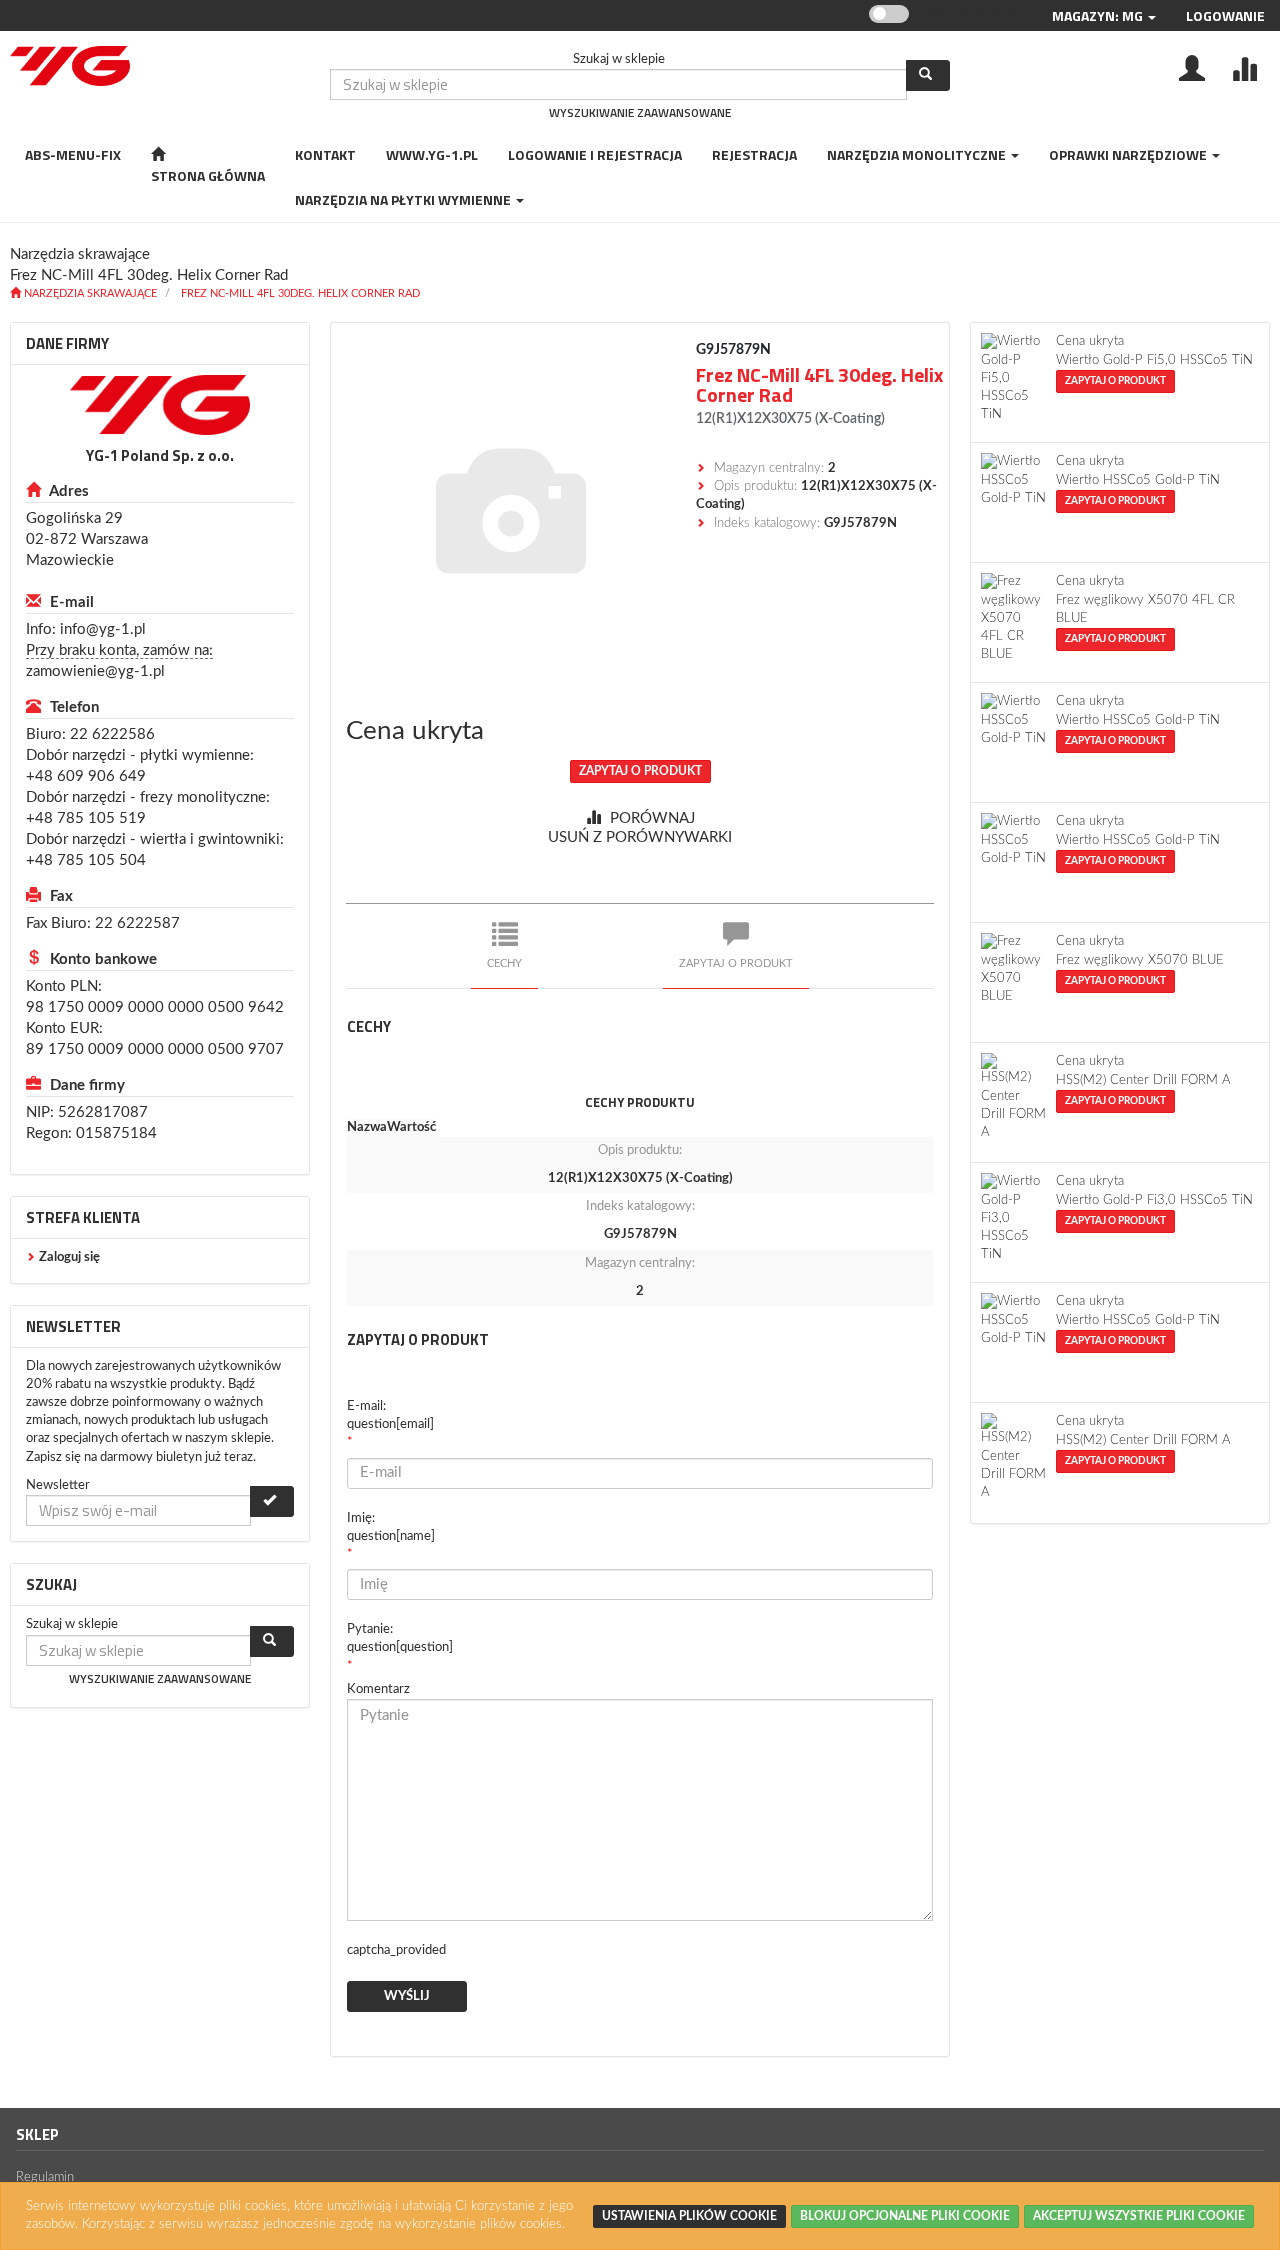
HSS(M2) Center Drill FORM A (1143, 1080)
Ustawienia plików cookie (689, 2216)
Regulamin (45, 2177)
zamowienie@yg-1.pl (95, 671)
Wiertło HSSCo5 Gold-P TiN (1138, 480)
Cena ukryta (415, 731)
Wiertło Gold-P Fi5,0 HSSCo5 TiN (1154, 360)
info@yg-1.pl (103, 629)
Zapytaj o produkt (640, 771)
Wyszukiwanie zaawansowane (640, 112)
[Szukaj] (928, 75)
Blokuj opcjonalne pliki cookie (905, 2216)
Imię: (391, 1527)
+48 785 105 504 (86, 860)
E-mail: (390, 1415)
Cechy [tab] (504, 963)
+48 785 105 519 (86, 818)
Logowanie (1225, 15)
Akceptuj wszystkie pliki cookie (1139, 2216)
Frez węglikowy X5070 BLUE (1140, 960)
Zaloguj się (69, 1257)
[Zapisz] (272, 1501)
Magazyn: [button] (1097, 15)
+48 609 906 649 (86, 776)
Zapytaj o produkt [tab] (736, 963)
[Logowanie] (1192, 67)
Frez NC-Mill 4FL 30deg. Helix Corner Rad (300, 293)
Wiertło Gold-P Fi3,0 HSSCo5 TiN (1154, 1200)
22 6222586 (112, 734)
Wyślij (407, 1996)
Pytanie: (400, 1638)
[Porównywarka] (1244, 67)
